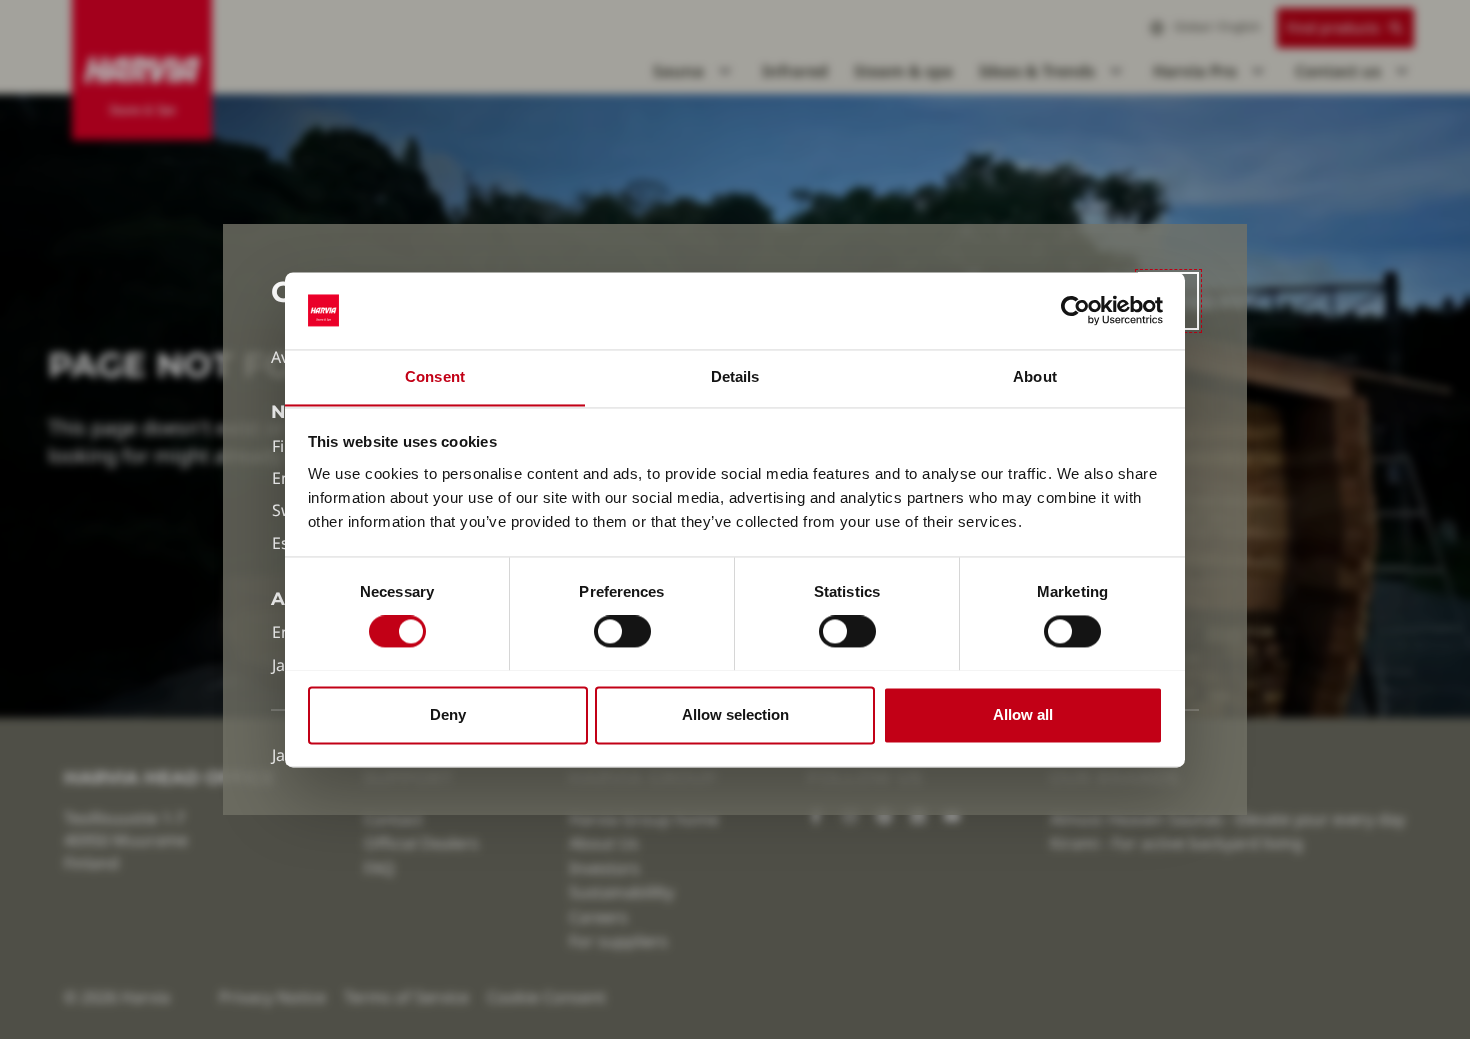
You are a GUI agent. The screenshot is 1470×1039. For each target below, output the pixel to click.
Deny (448, 714)
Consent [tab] (435, 376)
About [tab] (1035, 376)
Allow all (1023, 714)
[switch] (622, 631)
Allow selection (735, 714)
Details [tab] (735, 376)
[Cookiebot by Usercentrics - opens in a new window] (1075, 310)
